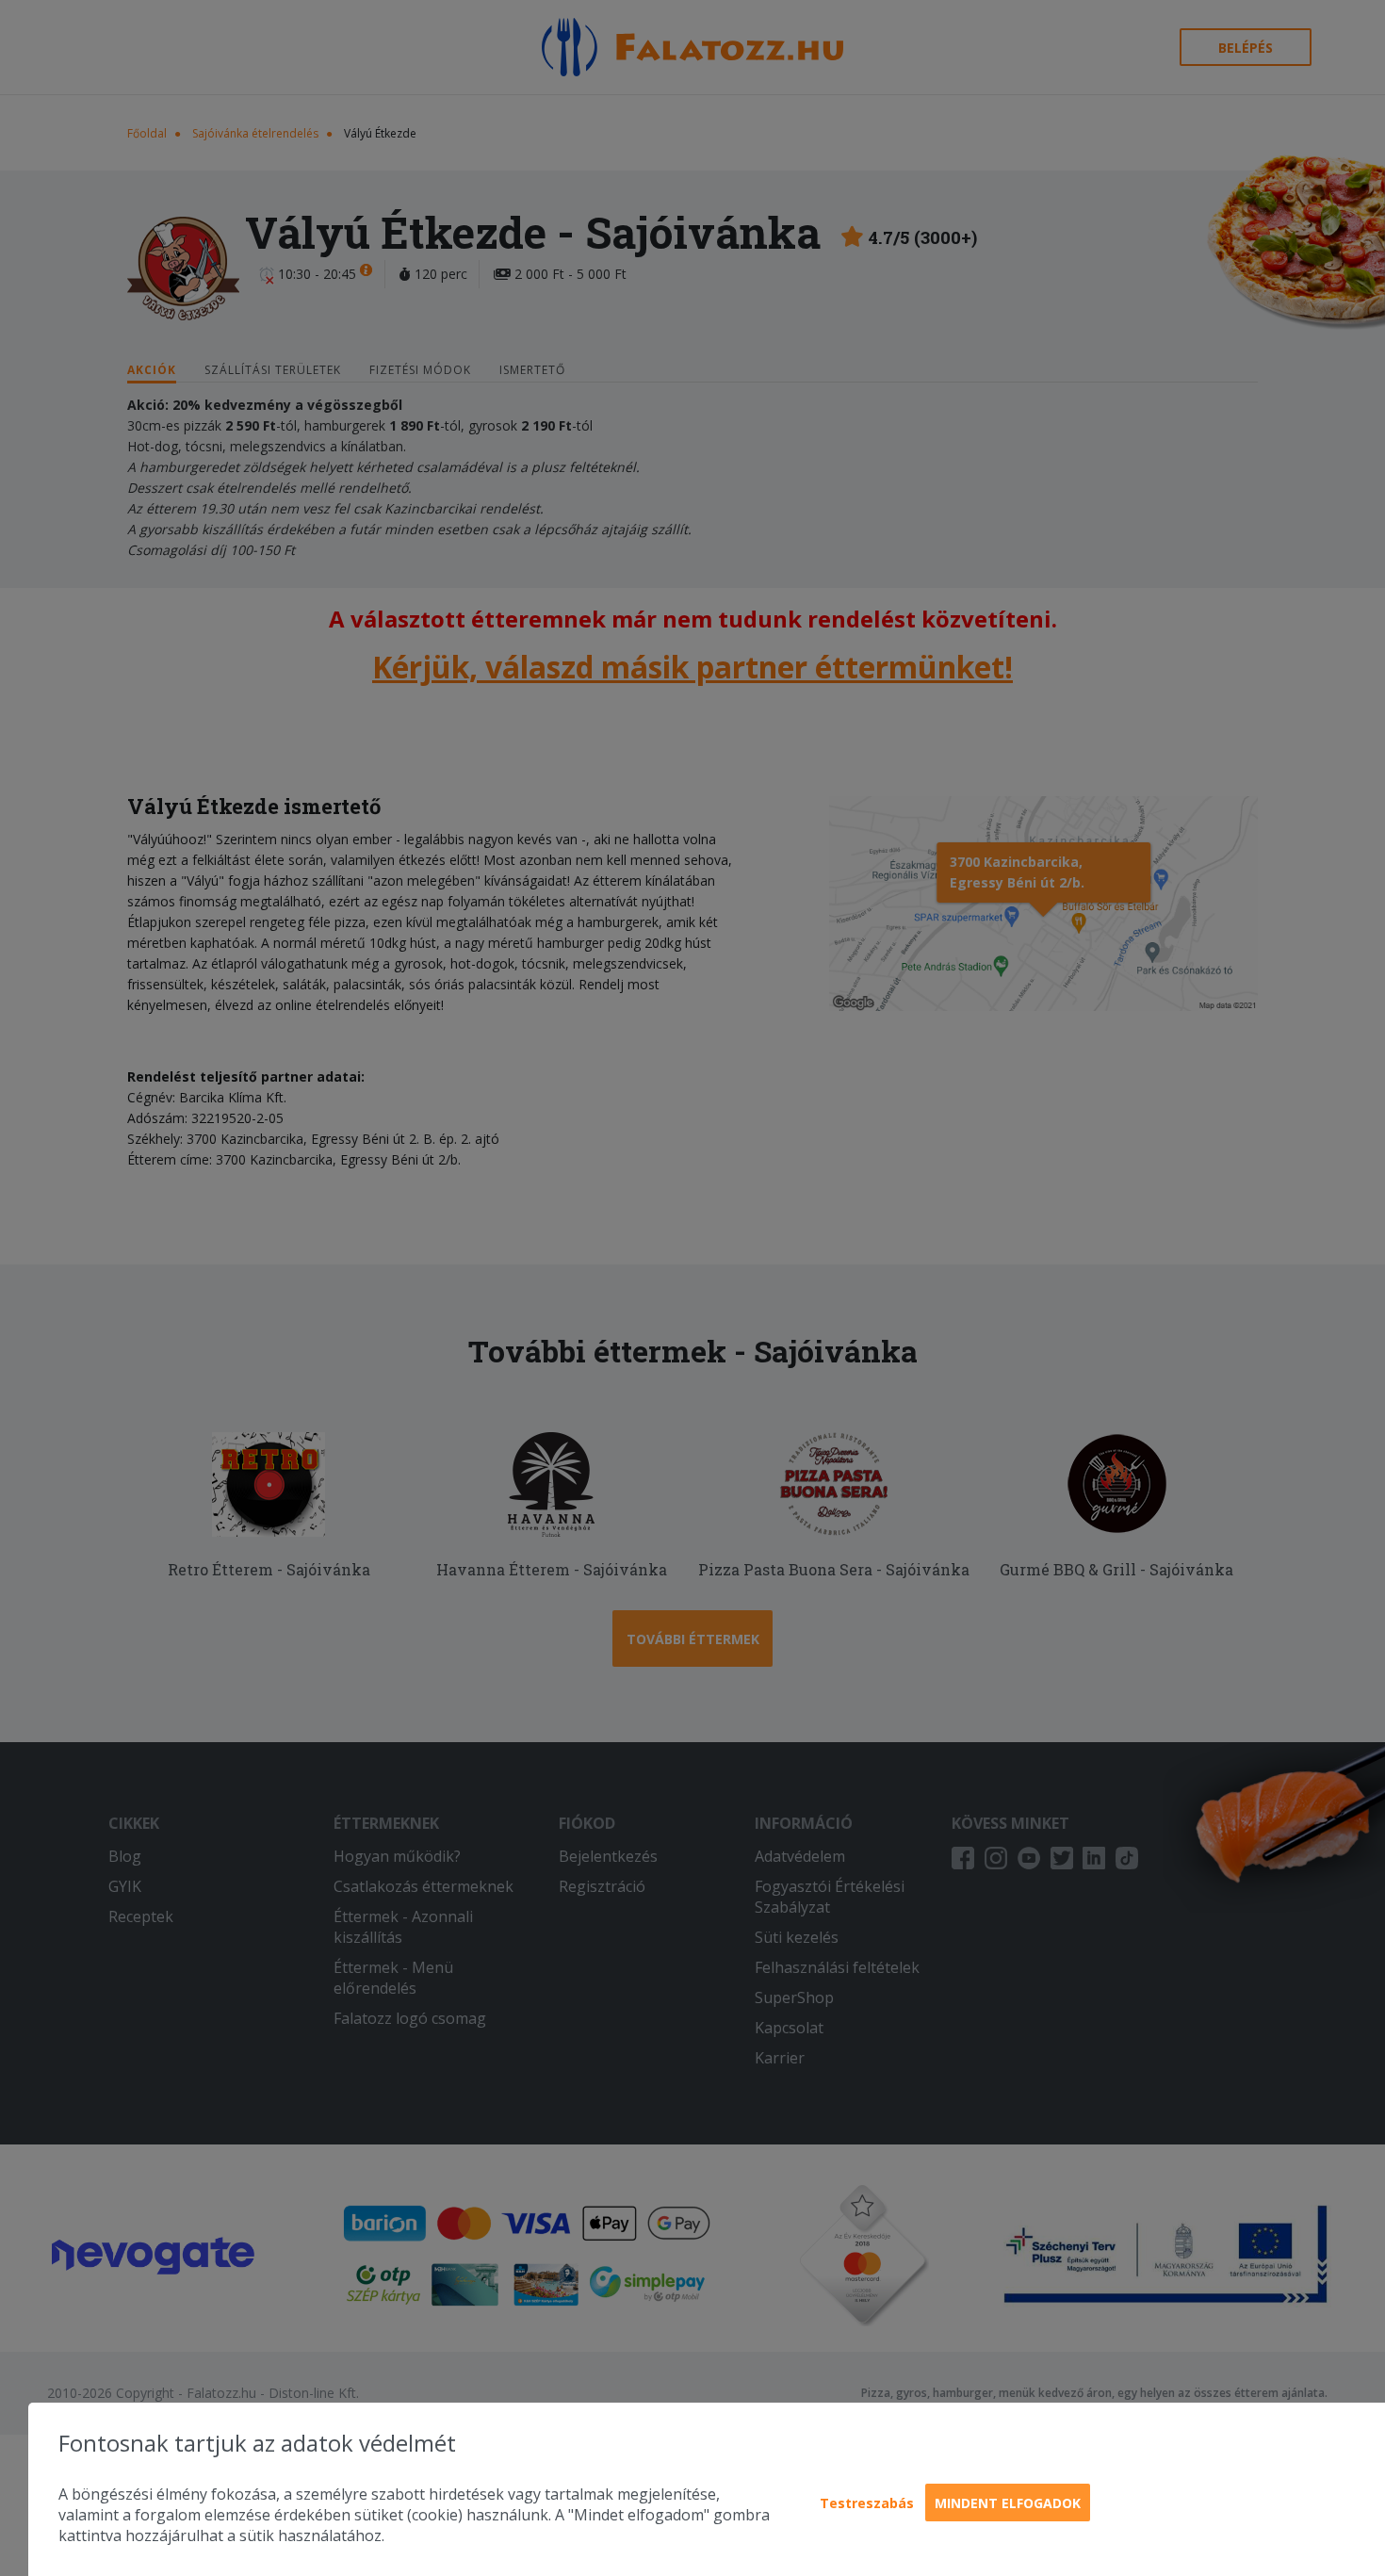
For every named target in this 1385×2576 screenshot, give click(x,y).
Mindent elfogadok (1008, 2503)
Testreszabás (867, 2503)
